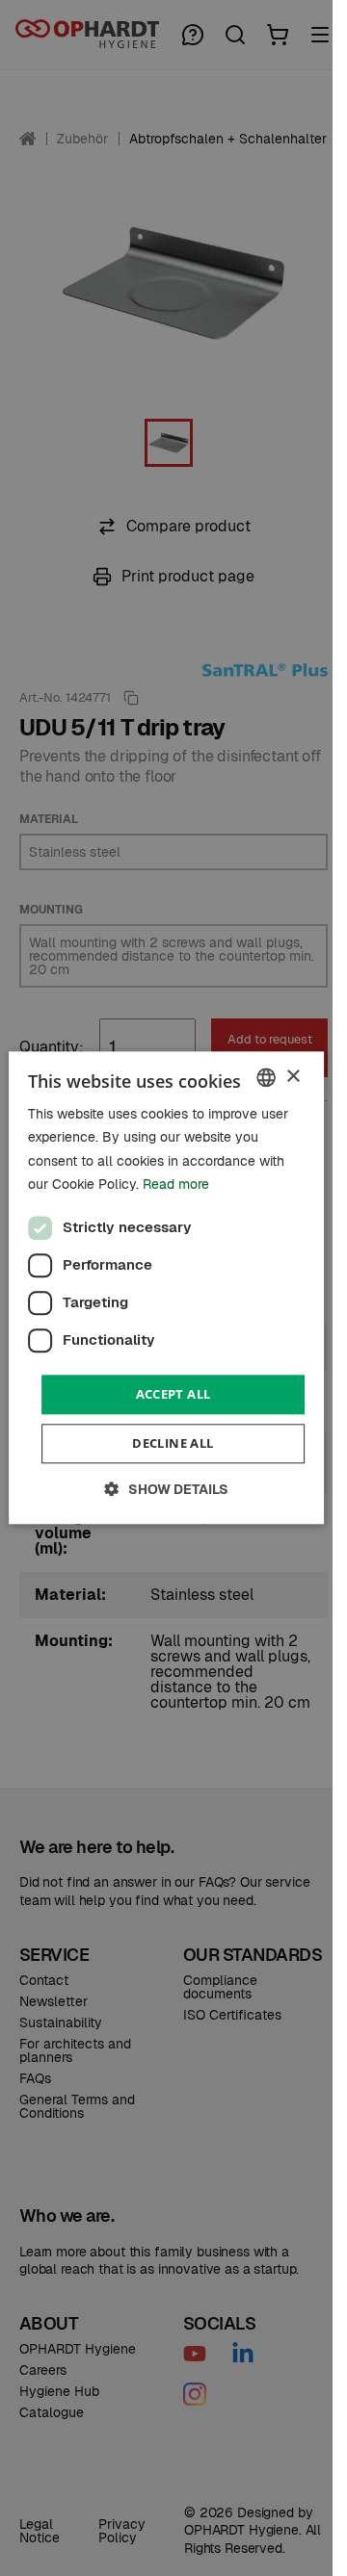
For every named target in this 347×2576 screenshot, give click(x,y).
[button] (167, 1490)
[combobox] (266, 1077)
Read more (176, 1184)
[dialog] (167, 1288)
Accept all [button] (173, 1394)
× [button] (293, 1077)
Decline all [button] (173, 1444)
